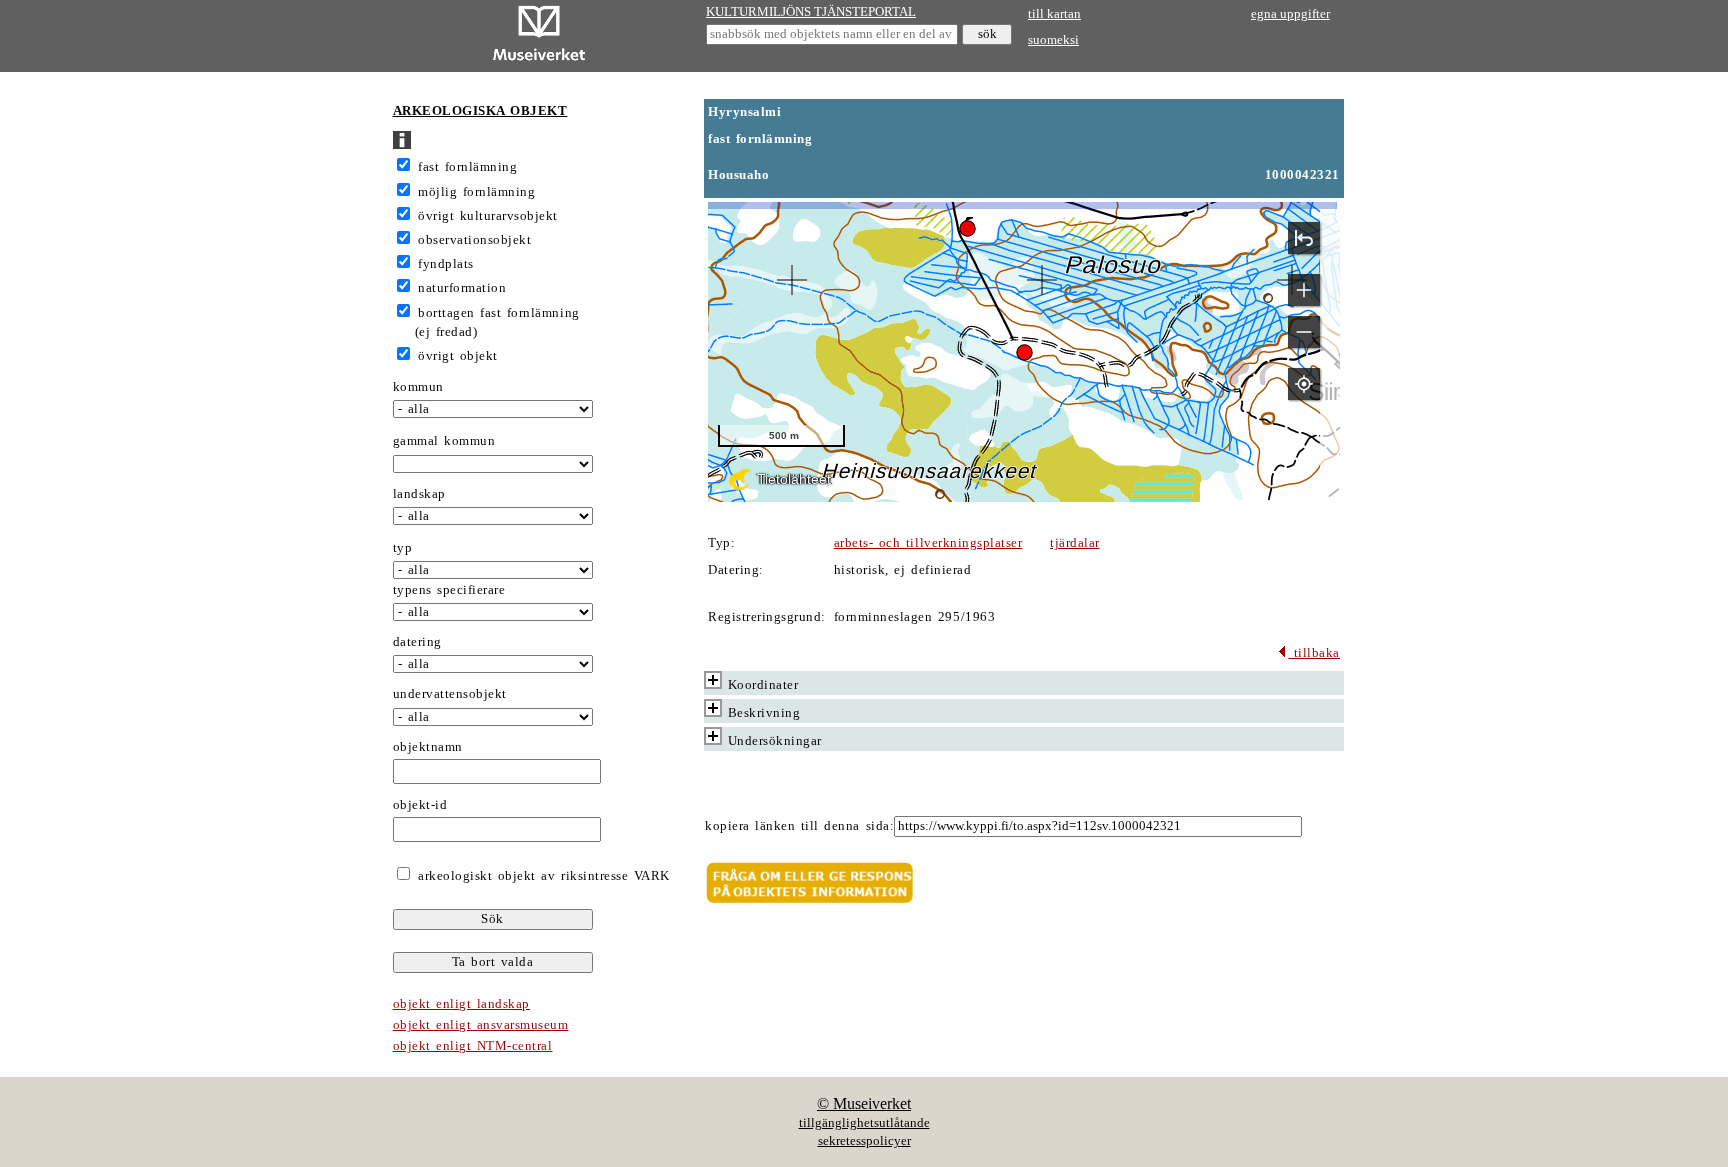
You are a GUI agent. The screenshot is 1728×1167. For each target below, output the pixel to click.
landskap (419, 494)
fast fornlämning (467, 167)
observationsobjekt (474, 240)
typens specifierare (449, 590)
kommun (418, 387)
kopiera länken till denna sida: (799, 826)
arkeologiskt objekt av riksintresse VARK (541, 876)
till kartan (1054, 14)
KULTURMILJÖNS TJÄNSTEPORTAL (811, 12)
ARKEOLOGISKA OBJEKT (480, 111)
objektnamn (428, 747)
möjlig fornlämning (476, 192)
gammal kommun (444, 441)
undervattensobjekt (450, 694)
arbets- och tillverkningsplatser (928, 543)
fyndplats (446, 264)
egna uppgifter (1290, 14)
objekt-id (420, 805)
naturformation (462, 288)
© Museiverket (864, 1103)
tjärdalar (1075, 543)
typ (403, 548)
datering (417, 642)
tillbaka (1314, 653)
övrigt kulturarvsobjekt (488, 216)
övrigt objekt (458, 356)
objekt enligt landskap (461, 1004)
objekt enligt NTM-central (473, 1046)
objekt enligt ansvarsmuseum (481, 1025)
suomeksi (1053, 40)
